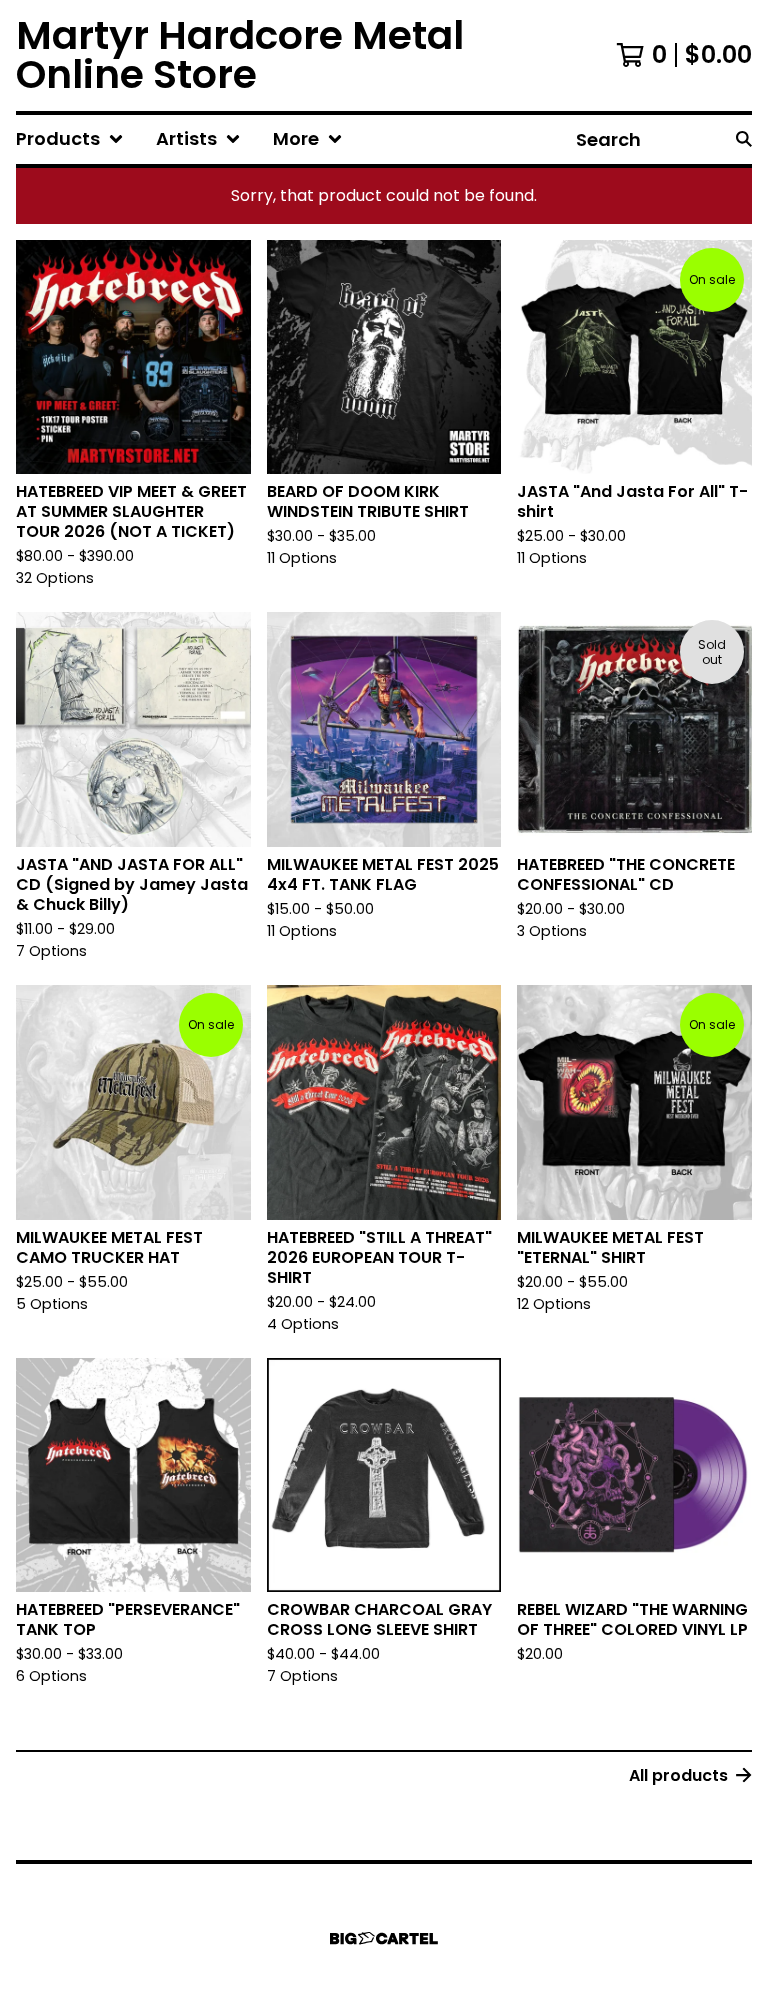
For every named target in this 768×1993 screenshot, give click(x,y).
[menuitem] (70, 139)
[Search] (744, 139)
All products (678, 1775)
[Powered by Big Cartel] (384, 1938)
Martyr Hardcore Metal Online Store (240, 55)
